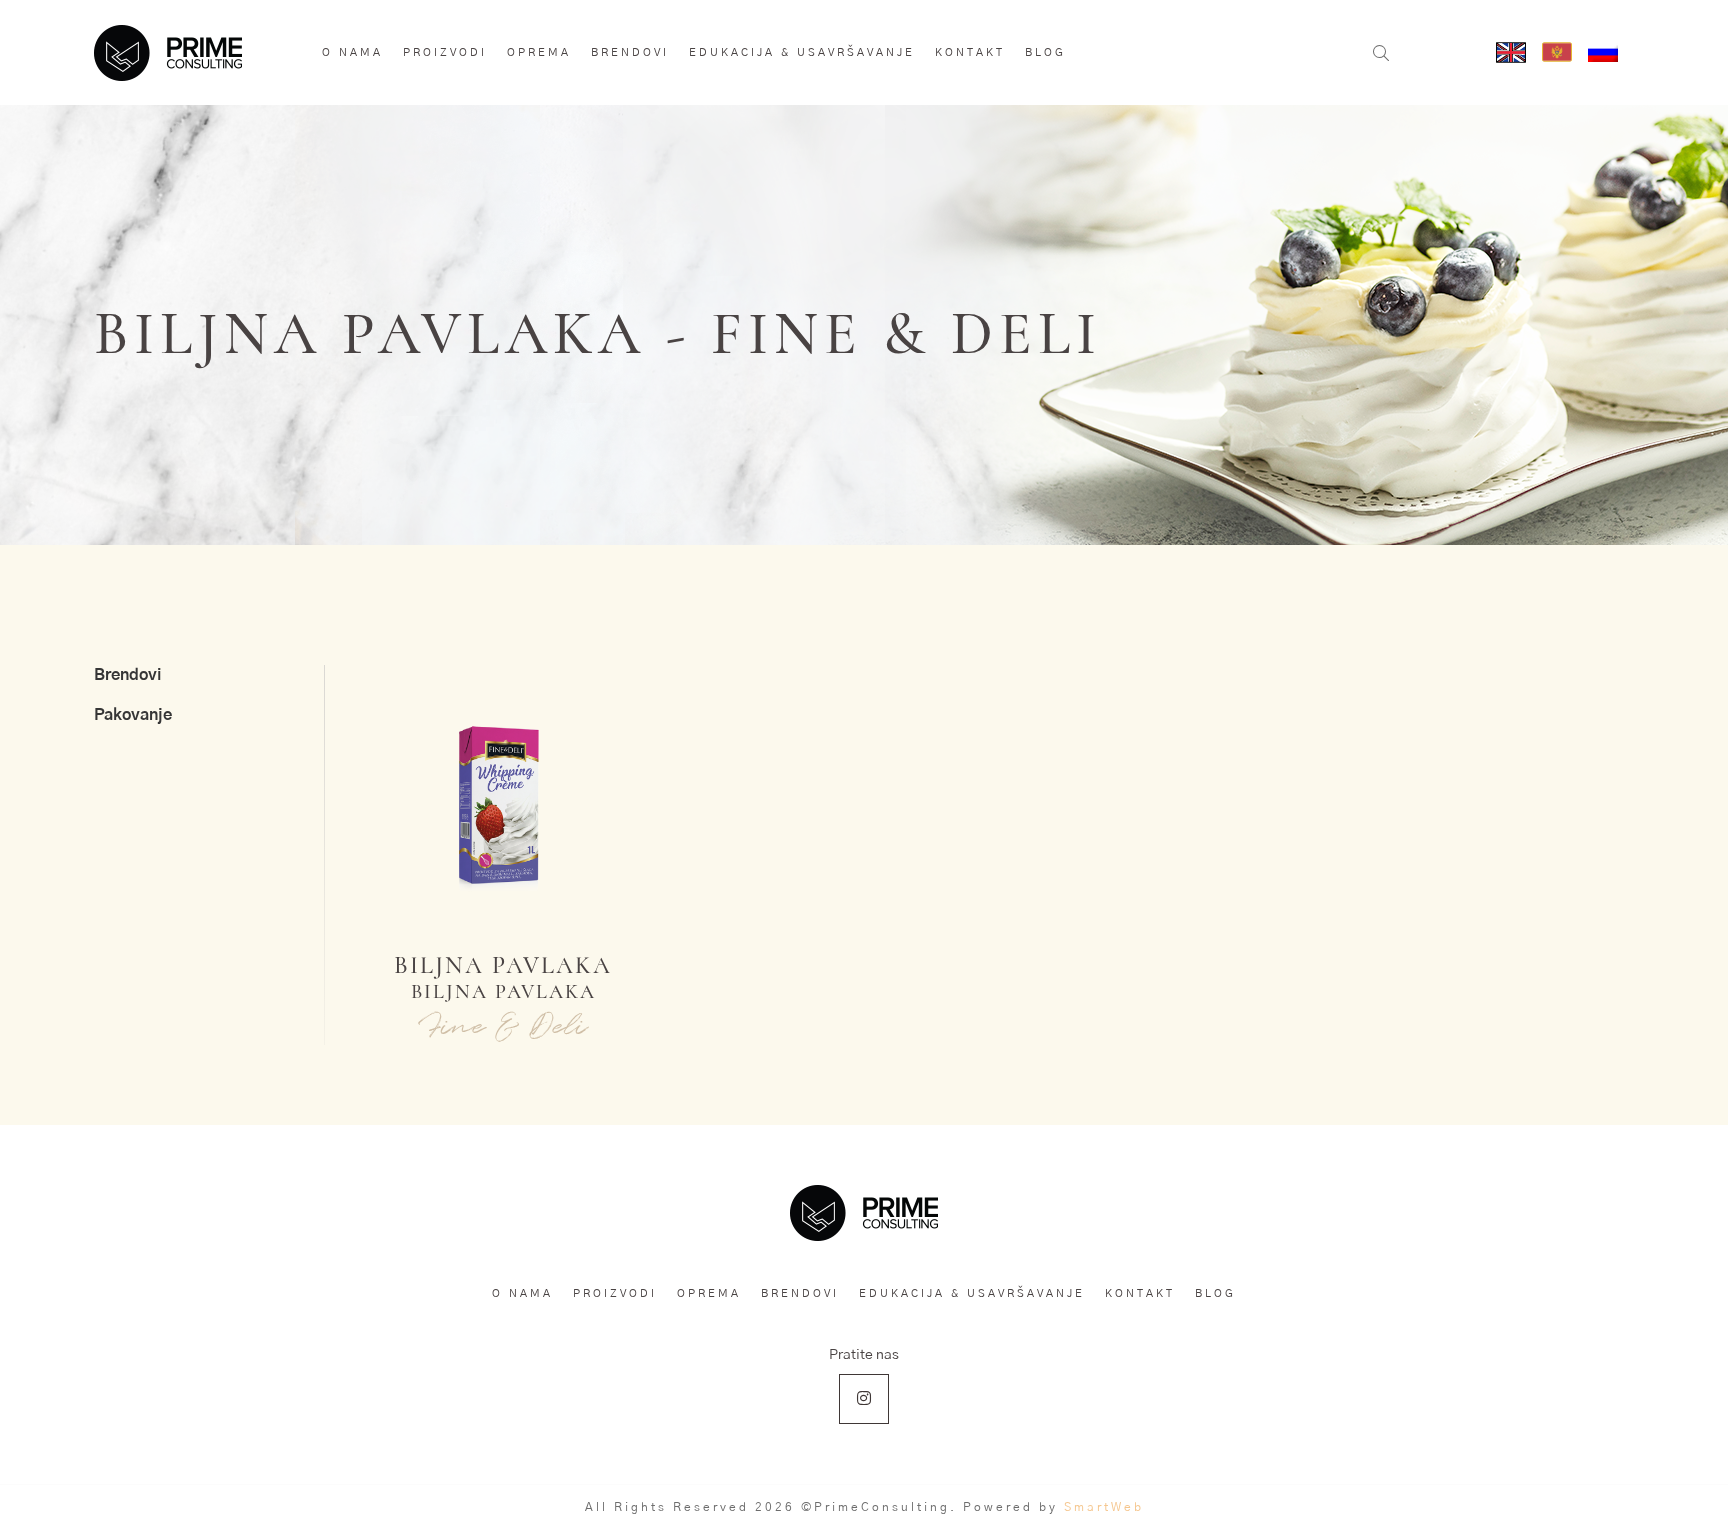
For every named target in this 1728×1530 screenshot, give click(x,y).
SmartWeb (1104, 1507)
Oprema (539, 52)
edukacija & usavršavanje (802, 52)
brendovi (630, 52)
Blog (1045, 52)
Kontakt (970, 52)
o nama (352, 52)
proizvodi (445, 52)
